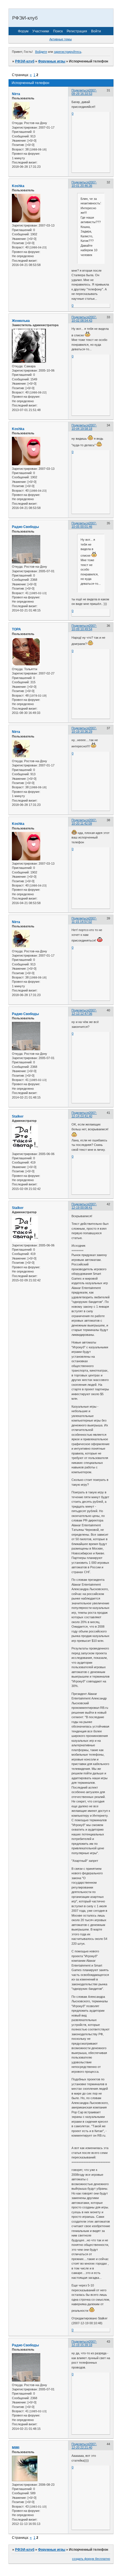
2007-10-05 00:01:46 (84, 525)
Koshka (18, 186)
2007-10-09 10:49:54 (84, 627)
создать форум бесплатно (91, 2559)
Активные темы (61, 39)
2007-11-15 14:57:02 (84, 920)
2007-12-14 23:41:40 (84, 1114)
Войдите (41, 52)
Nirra (16, 94)
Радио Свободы (25, 527)
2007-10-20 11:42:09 (84, 822)
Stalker (18, 1116)
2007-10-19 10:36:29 (84, 730)
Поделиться (80, 90)
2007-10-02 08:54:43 (84, 319)
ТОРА (16, 629)
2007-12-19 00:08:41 (84, 1206)
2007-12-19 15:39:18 (84, 2343)
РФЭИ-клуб (25, 61)
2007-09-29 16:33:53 (84, 92)
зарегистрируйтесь (68, 52)
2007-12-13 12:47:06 (84, 1012)
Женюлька (21, 321)
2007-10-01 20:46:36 (84, 184)
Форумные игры (52, 61)
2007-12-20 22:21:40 (84, 2446)
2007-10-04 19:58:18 (84, 427)
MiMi (16, 2448)
